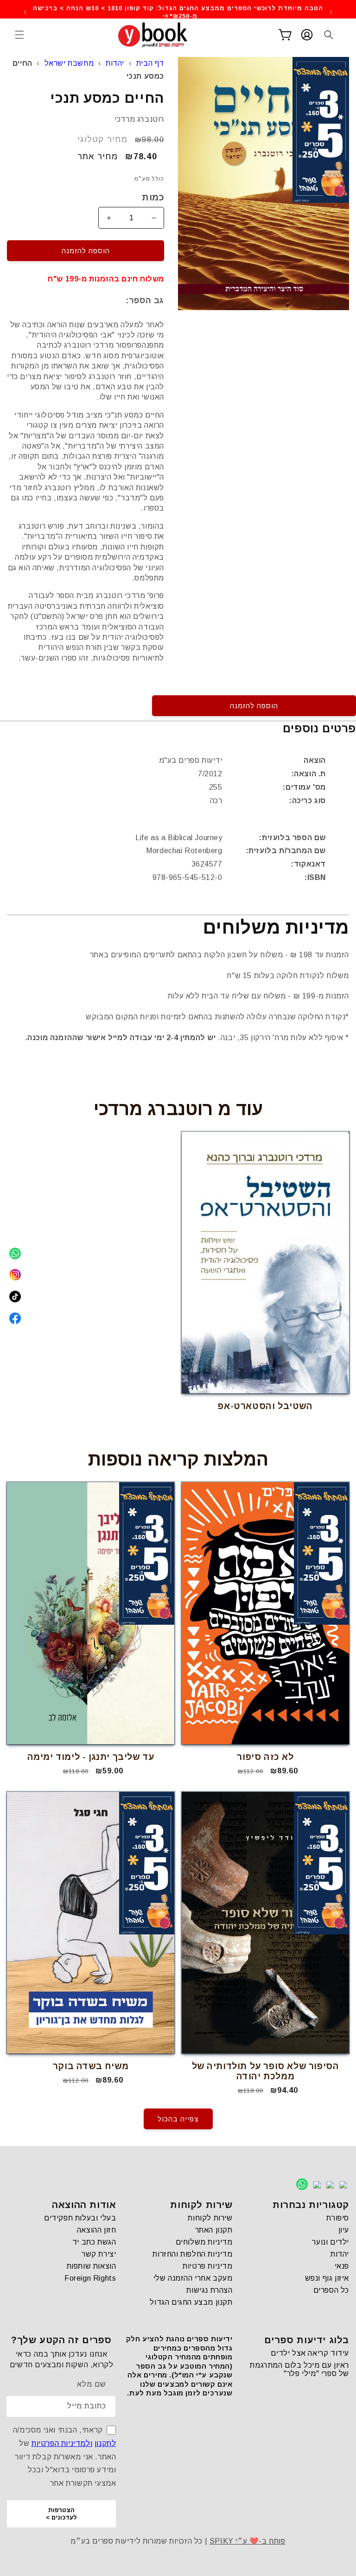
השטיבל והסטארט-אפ (265, 1406)
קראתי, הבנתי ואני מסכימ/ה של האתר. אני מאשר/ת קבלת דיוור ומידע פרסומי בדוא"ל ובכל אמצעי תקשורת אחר (65, 2457)
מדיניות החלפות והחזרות (192, 2254)
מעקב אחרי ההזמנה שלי (193, 2278)
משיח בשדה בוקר (91, 2066)
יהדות (115, 63)
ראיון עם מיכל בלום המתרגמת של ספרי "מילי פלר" (299, 2369)
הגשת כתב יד (94, 2242)
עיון (344, 2230)
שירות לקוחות (210, 2218)
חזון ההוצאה (97, 2230)
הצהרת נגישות (209, 2290)
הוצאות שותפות (92, 2266)
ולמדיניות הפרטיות (62, 2443)
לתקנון (105, 2443)
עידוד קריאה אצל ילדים (310, 2353)
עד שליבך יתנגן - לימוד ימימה (91, 1757)
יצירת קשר (99, 2254)
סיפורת (338, 2218)
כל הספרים (331, 2290)
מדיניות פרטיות (207, 2266)
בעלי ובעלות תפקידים (80, 2218)
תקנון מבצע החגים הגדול (191, 2302)
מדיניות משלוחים (204, 2242)
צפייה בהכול (178, 2119)
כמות (153, 197)
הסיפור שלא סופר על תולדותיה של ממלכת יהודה (266, 2071)
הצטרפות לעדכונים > (61, 2514)
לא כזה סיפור (265, 1757)
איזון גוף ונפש (327, 2278)
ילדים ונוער (331, 2242)
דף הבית (150, 63)
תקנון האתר (214, 2230)
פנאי (342, 2266)
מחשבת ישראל (69, 63)
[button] (19, 35)
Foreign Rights (90, 2278)
